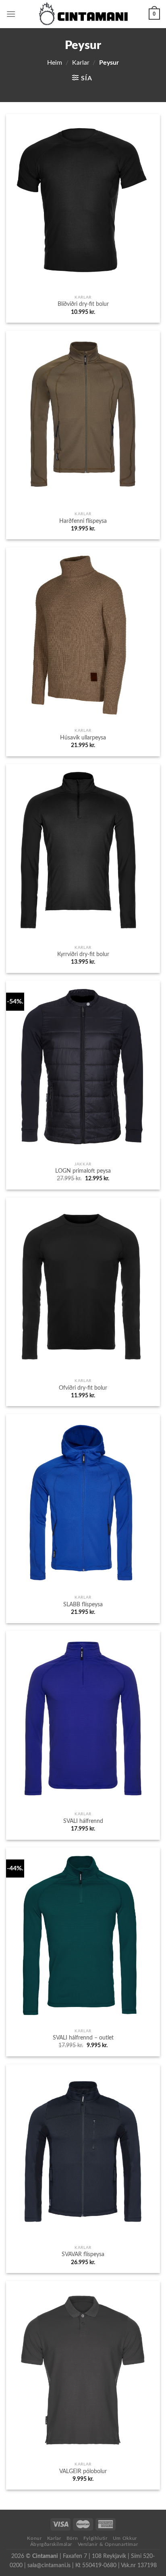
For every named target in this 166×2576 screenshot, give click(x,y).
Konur (34, 2538)
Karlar (81, 63)
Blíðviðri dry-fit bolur (83, 304)
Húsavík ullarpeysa (83, 738)
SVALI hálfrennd (83, 1821)
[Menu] (11, 14)
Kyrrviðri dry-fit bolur (83, 954)
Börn (72, 2538)
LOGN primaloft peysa (83, 1171)
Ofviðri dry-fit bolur (83, 1388)
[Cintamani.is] (83, 14)
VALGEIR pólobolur (83, 2472)
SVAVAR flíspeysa (83, 2255)
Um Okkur (125, 2538)
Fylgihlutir (95, 2538)
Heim (55, 63)
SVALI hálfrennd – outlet (83, 2038)
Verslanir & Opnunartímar (108, 2544)
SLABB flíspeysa (83, 1605)
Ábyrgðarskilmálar (51, 2544)
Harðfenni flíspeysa (83, 521)
